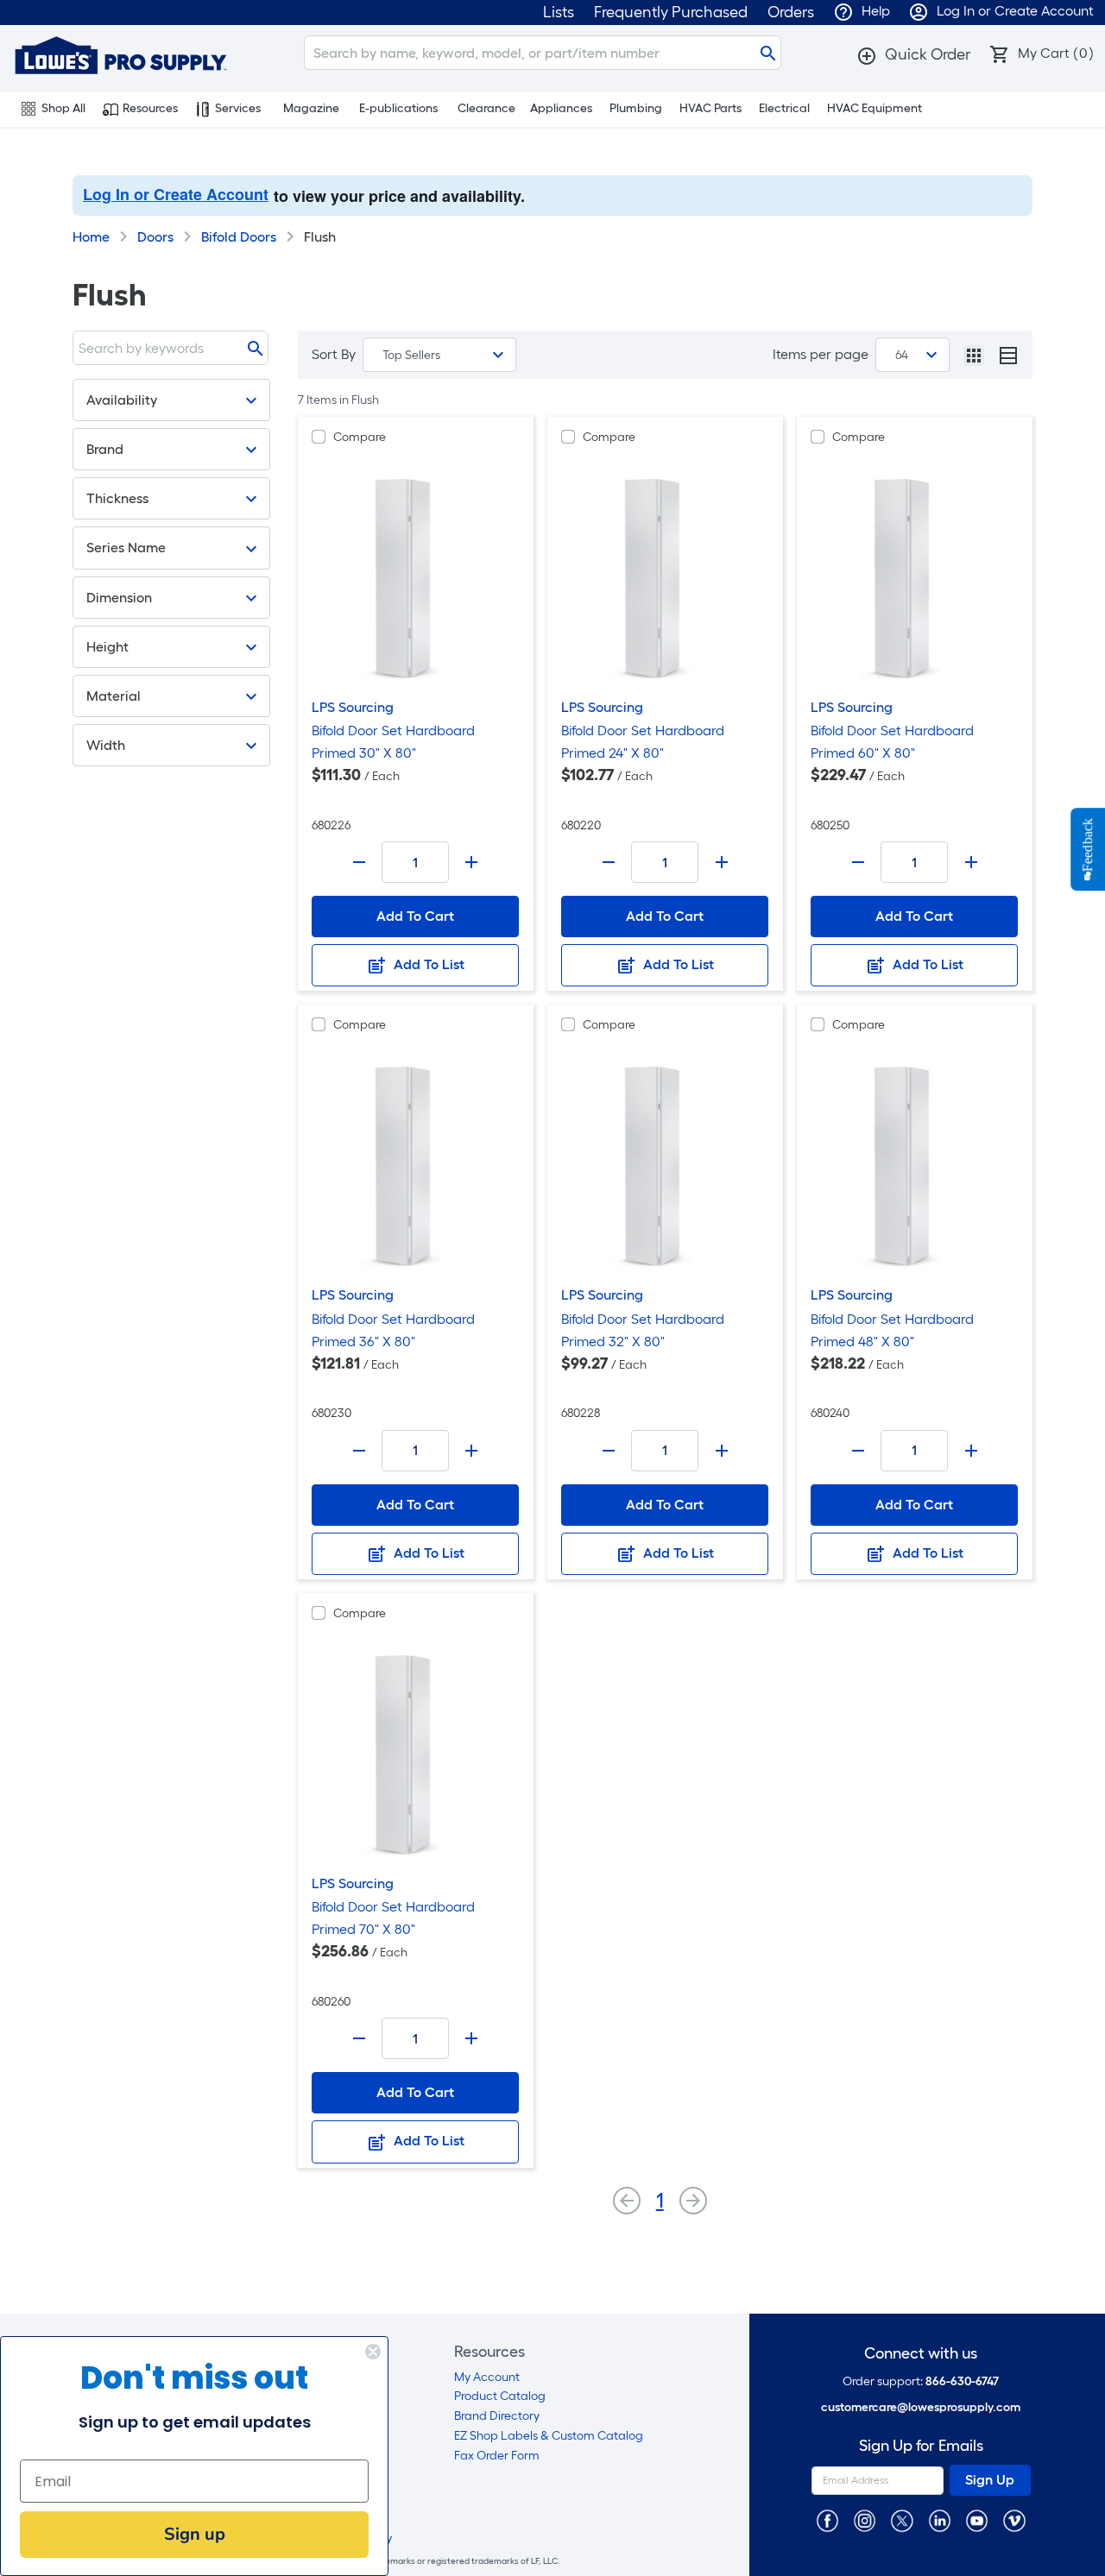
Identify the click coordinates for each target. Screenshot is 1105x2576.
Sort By (334, 354)
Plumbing (636, 108)
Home (91, 237)
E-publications (398, 108)
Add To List (427, 964)
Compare (360, 437)
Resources (150, 108)
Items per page (821, 354)
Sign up (195, 2534)
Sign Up (990, 2480)
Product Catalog (500, 2396)
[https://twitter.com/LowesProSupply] (902, 2519)
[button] (913, 54)
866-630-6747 (962, 2381)
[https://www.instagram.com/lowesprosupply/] (865, 2519)
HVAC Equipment (875, 108)
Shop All (63, 108)
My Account (487, 2377)
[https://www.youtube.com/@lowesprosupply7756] (977, 2519)
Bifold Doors (239, 237)
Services (238, 108)
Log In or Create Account (176, 194)
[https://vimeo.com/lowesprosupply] (1014, 2519)
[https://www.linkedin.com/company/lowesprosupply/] (940, 2519)
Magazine (311, 108)
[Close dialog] (373, 2352)
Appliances (561, 108)
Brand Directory (497, 2416)
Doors (155, 237)
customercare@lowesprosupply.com (921, 2407)
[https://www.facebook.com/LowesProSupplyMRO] (827, 2519)
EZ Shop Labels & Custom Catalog (549, 2436)
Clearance (486, 108)
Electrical (784, 108)
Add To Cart (415, 916)
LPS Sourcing (353, 707)
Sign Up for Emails (921, 2446)
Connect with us (921, 2354)
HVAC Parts (710, 108)
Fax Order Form (497, 2456)
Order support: (921, 2381)
